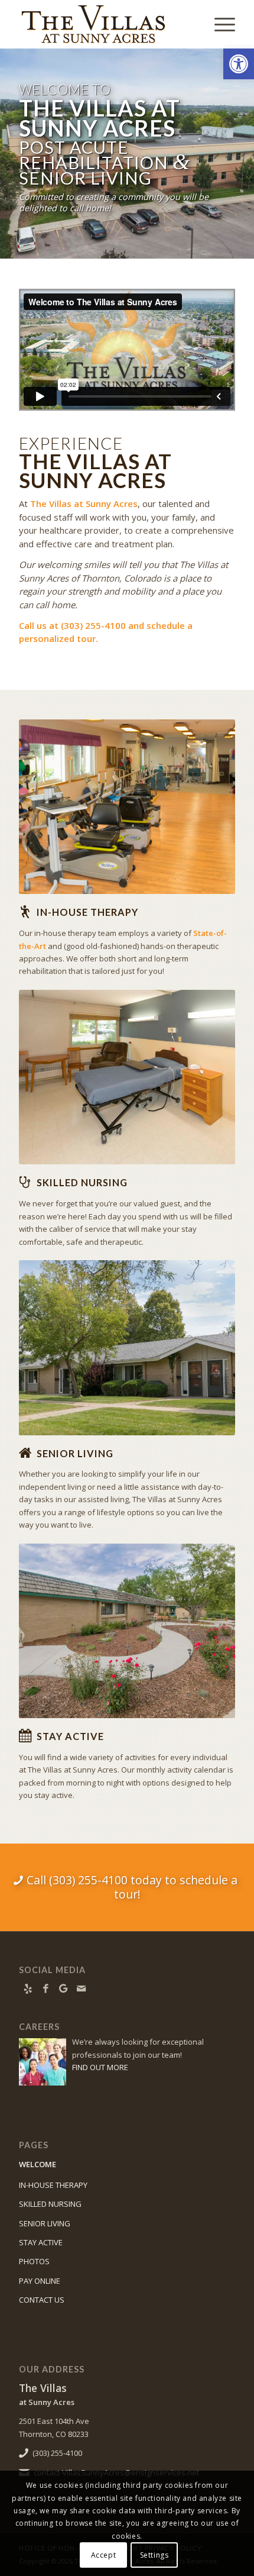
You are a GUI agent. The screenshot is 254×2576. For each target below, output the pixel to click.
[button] (239, 64)
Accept (104, 2555)
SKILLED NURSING (50, 2204)
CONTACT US (42, 2300)
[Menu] (219, 24)
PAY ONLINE (40, 2281)
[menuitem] (219, 24)
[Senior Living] (25, 1453)
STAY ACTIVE (41, 2242)
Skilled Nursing (82, 1182)
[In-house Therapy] (25, 912)
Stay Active (70, 1736)
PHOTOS (34, 2261)
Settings (154, 2555)
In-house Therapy (87, 912)
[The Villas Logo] (105, 24)
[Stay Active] (25, 1736)
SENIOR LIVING (45, 2223)
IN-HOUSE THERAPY (53, 2185)
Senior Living (75, 1453)
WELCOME (38, 2164)
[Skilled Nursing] (25, 1182)
